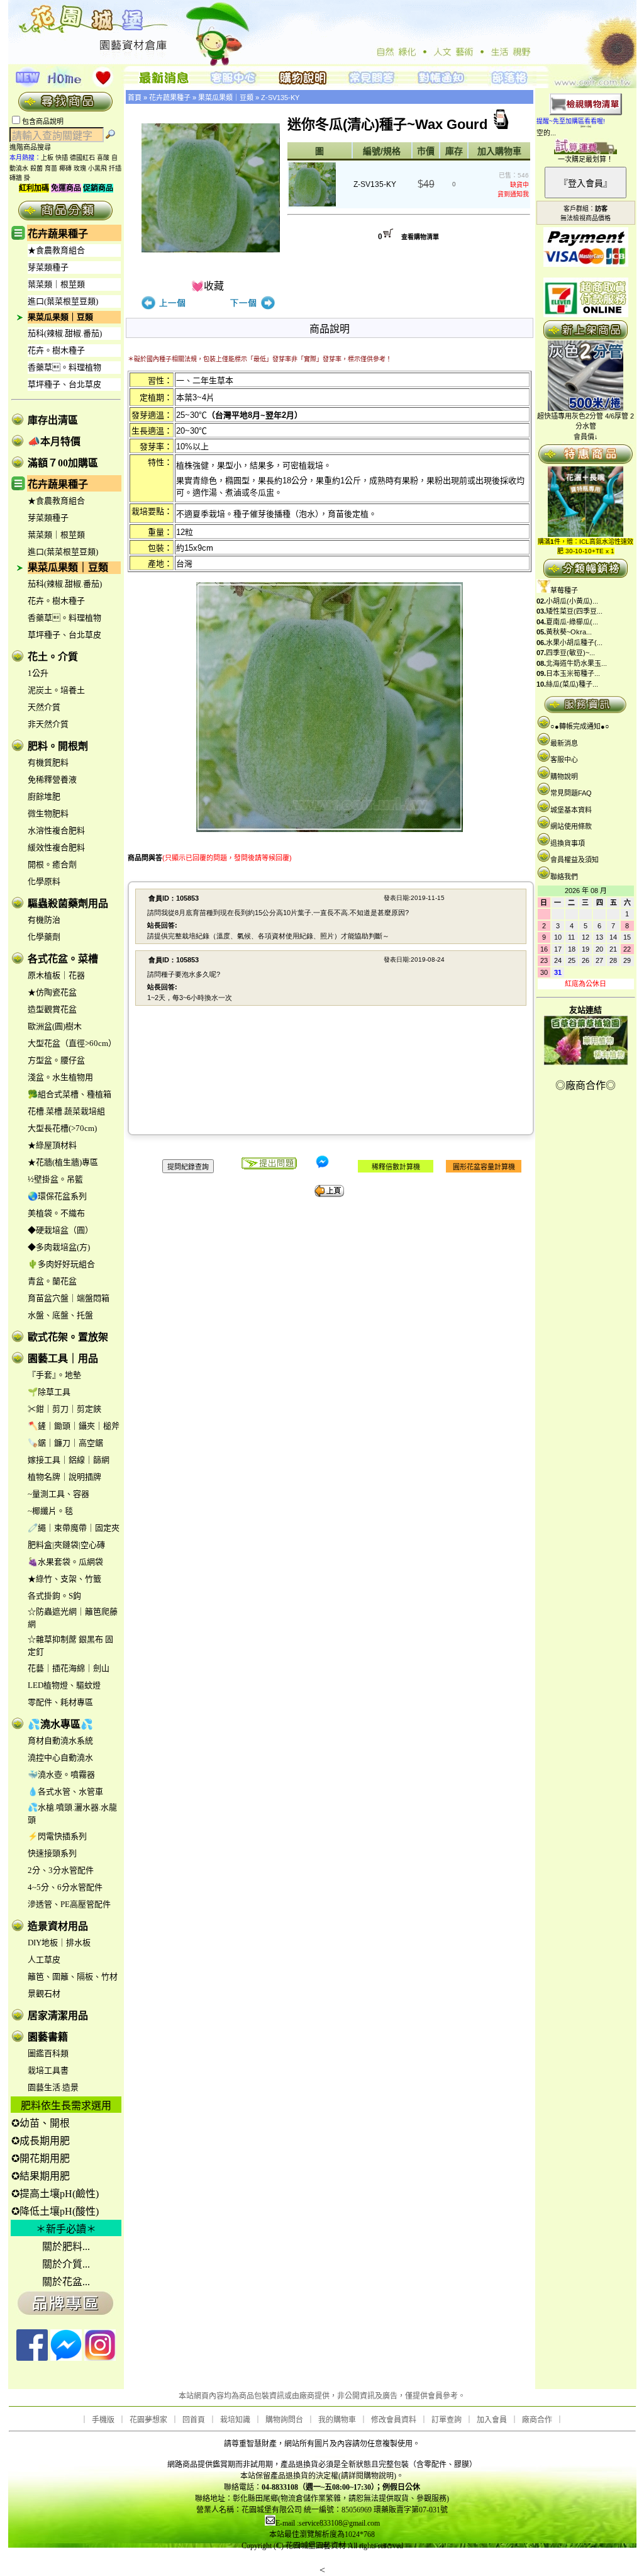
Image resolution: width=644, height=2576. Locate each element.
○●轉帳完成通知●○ (580, 726)
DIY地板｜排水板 (59, 1943)
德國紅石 (82, 158)
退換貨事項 (568, 843)
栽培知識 (235, 2420)
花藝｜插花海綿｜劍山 (69, 1668)
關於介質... (66, 2264)
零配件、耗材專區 (60, 1702)
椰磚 (65, 168)
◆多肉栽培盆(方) (59, 1247)
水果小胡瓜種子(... (574, 643)
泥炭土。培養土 (56, 690)
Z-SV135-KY (280, 98)
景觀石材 (44, 1994)
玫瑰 (80, 168)
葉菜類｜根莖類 (56, 284)
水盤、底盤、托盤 (60, 1315)
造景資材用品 (58, 1926)
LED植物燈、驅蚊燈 (64, 1685)
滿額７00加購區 (63, 463)
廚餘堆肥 (44, 796)
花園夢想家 (148, 2420)
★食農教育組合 (56, 250)
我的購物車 (337, 2420)
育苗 (51, 168)
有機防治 (44, 920)
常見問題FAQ (571, 793)
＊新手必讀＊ (66, 2229)
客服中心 (564, 760)
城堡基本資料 (571, 810)
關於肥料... (66, 2247)
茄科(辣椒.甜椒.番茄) (65, 333)
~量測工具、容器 (58, 1494)
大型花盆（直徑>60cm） (72, 1043)
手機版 (103, 2420)
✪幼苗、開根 (41, 2123)
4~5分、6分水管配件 (65, 1887)
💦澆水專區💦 (60, 1724)
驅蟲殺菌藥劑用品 (68, 903)
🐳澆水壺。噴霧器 (61, 1775)
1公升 (38, 673)
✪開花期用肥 (41, 2158)
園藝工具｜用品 (63, 1358)
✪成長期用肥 (41, 2141)
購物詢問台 (284, 2420)
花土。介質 (53, 657)
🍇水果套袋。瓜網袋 (65, 1562)
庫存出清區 (53, 420)
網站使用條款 (571, 826)
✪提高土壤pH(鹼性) (55, 2194)
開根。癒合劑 (52, 864)
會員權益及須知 (575, 860)
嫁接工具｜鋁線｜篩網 (69, 1460)
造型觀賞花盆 (52, 1009)
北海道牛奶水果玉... (576, 663)
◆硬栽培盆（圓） (60, 1230)
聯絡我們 (564, 877)
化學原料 (44, 881)
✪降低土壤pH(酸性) (55, 2211)
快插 (62, 158)
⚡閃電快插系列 (57, 1836)
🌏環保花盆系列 (57, 1196)
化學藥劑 (44, 937)
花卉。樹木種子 (56, 350)
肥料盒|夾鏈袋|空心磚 (66, 1545)
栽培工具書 (48, 2070)
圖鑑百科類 (48, 2053)
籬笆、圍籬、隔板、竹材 (73, 1977)
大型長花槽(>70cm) (62, 1128)
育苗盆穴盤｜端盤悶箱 (69, 1298)
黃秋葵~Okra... (569, 632)
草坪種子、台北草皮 (64, 384)
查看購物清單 (420, 237)
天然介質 (44, 707)
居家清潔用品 (58, 2016)
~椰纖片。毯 (50, 1511)
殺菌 (36, 168)
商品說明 (330, 329)
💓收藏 (208, 286)
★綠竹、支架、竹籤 (64, 1579)
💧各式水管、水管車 (65, 1791)
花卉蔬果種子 (58, 234)
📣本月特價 (54, 442)
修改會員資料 (394, 2420)
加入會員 (492, 2420)
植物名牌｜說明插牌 (64, 1477)
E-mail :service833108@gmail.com (328, 2523)
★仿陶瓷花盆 (52, 992)
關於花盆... (66, 2282)
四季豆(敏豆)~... (570, 653)
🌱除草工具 (49, 1392)
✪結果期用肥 (41, 2176)
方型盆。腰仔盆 (56, 1060)
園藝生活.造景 (53, 2087)
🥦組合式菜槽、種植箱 (69, 1094)
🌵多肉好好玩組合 (61, 1264)
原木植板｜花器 (56, 975)
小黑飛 (97, 168)
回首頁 (194, 2420)
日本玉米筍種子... (573, 673)
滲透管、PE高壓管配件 (69, 1904)
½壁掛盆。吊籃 (55, 1179)
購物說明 (564, 777)
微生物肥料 (48, 813)
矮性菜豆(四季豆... (574, 611)
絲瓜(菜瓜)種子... (572, 684)
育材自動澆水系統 (60, 1741)
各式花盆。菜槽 (63, 959)
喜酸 (103, 158)
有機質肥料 (48, 762)
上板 (47, 158)
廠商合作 (537, 2420)
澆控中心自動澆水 (60, 1758)
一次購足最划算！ (586, 159)
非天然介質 (48, 724)
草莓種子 (564, 590)
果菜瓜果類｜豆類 (60, 317)
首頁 (135, 98)
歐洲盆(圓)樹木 (55, 1026)
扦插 (115, 168)
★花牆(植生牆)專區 (63, 1162)
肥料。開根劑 (58, 746)
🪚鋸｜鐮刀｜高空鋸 (65, 1443)
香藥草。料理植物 (64, 367)
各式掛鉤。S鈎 (54, 1596)
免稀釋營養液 (52, 779)
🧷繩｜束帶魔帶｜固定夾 (74, 1528)
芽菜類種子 (48, 267)
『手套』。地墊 (54, 1375)
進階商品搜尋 (34, 147)
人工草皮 (44, 1960)
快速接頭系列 (52, 1853)
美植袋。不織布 (56, 1213)
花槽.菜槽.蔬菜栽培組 (66, 1111)
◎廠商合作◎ (586, 1085)
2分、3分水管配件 (61, 1870)
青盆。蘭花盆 (52, 1281)
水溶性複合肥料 (56, 830)
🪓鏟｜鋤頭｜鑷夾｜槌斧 (74, 1426)
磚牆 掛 (20, 178)
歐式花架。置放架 (68, 1337)
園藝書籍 (48, 2037)
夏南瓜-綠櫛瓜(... (572, 622)
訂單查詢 (447, 2420)
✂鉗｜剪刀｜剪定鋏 (64, 1409)
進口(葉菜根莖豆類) (63, 301)
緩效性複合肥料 (56, 847)
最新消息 (564, 743)
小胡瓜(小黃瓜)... (572, 601)
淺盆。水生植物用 (60, 1077)
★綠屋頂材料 (52, 1145)
